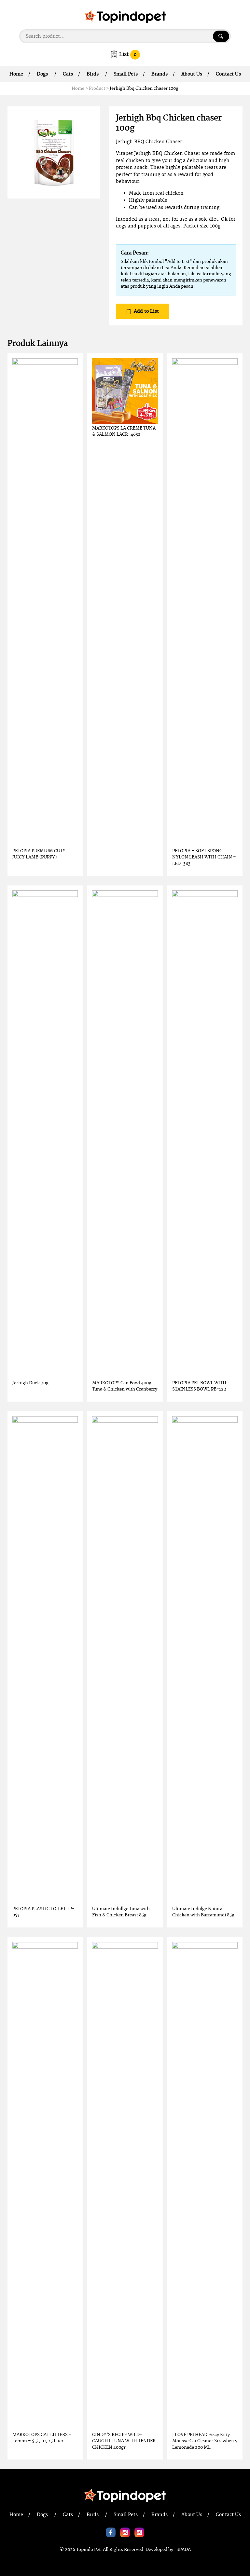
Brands (160, 74)
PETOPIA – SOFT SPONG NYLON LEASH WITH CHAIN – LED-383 (204, 857)
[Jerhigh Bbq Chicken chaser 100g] (54, 152)
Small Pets (126, 74)
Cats (68, 74)
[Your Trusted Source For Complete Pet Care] (125, 16)
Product (97, 89)
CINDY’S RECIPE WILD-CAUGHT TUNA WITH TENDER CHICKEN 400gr (124, 2441)
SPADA (184, 2550)
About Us (192, 74)
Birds (93, 74)
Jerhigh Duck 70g (30, 1383)
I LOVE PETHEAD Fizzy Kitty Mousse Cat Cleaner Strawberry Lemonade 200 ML (205, 2441)
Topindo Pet (88, 2550)
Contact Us (228, 74)
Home (16, 74)
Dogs (42, 74)
